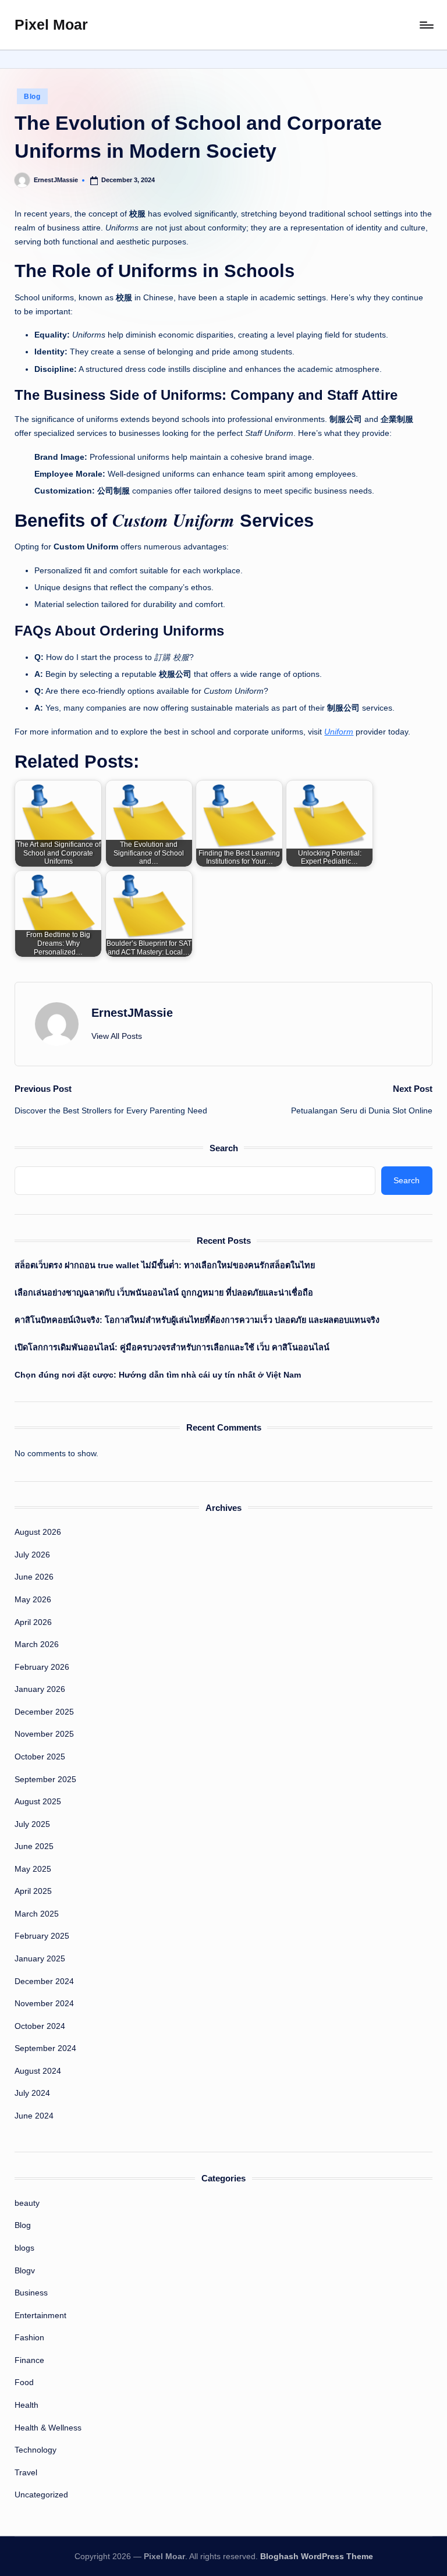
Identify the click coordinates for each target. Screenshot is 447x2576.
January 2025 (40, 1958)
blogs (24, 2248)
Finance (29, 2360)
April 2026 (33, 1622)
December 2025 (44, 1712)
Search (224, 1148)
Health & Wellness (48, 2428)
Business (31, 2293)
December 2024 (44, 1981)
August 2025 (38, 1801)
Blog (32, 97)
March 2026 (37, 1644)
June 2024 (34, 2116)
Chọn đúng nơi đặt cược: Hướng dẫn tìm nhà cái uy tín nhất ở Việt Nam (158, 1375)
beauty (27, 2203)
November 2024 (44, 2003)
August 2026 (38, 1532)
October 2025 (40, 1757)
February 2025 (42, 1936)
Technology (36, 2450)
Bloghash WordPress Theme (317, 2556)
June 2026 (34, 1577)
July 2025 (32, 1824)
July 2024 (32, 2093)
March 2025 (37, 1914)
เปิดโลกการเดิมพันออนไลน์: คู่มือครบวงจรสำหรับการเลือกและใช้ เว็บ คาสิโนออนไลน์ (172, 1347)
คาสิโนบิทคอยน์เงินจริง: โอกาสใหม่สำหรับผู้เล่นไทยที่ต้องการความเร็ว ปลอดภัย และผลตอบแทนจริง (197, 1320)
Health (26, 2405)
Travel (26, 2472)
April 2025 (33, 1891)
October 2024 (40, 2026)
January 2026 (40, 1689)
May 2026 (33, 1599)
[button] (117, 1036)
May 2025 (33, 1869)
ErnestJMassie (132, 1013)
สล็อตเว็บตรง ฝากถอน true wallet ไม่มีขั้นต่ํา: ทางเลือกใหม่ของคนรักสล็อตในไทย (165, 1265)
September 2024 (45, 2048)
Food (24, 2382)
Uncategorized (41, 2495)
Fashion (29, 2337)
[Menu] (426, 25)
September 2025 (45, 1779)
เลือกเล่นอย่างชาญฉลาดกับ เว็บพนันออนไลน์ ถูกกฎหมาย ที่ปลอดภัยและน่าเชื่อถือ (164, 1293)
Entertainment (40, 2315)
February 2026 (42, 1667)
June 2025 (34, 1846)
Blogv (25, 2270)
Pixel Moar (51, 24)
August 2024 (38, 2071)
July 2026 (32, 1555)
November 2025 (44, 1734)
